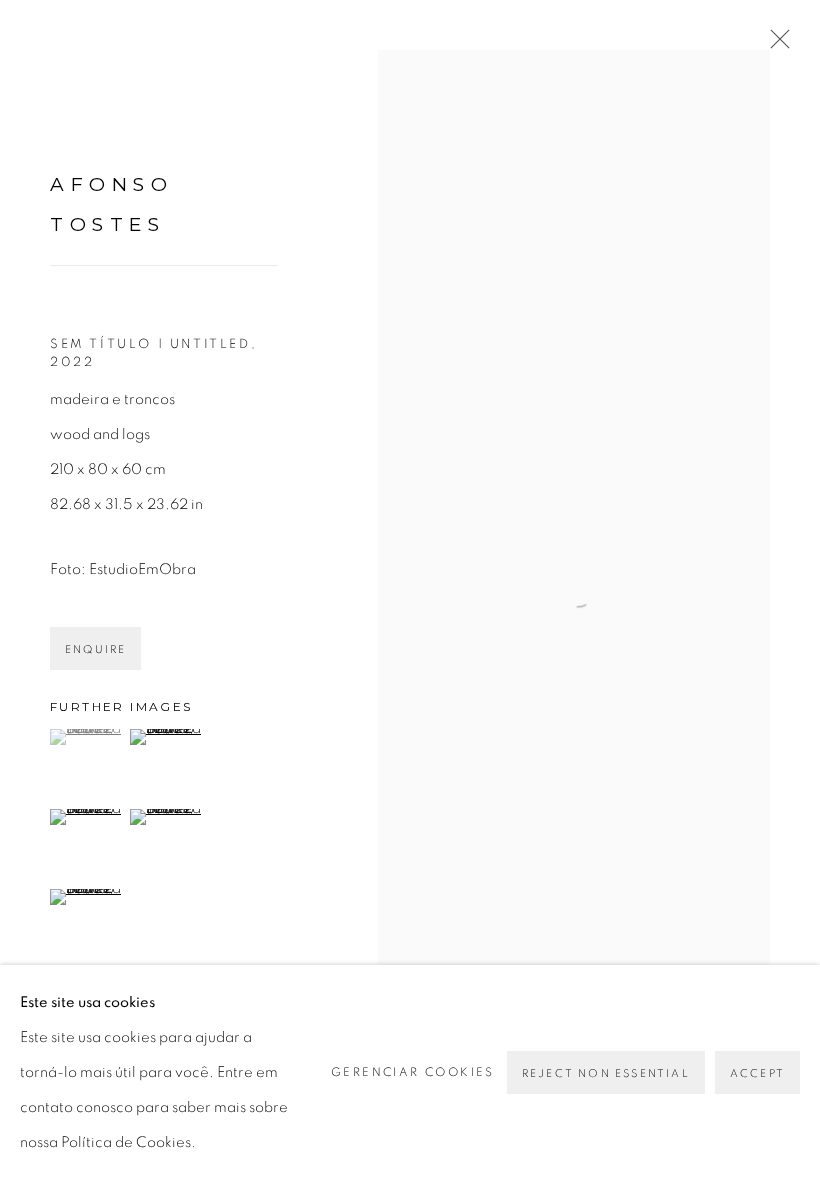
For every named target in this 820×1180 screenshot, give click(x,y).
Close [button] (775, 45)
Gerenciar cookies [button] (413, 1072)
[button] (87, 737)
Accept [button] (757, 1073)
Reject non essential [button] (606, 1073)
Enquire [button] (95, 649)
